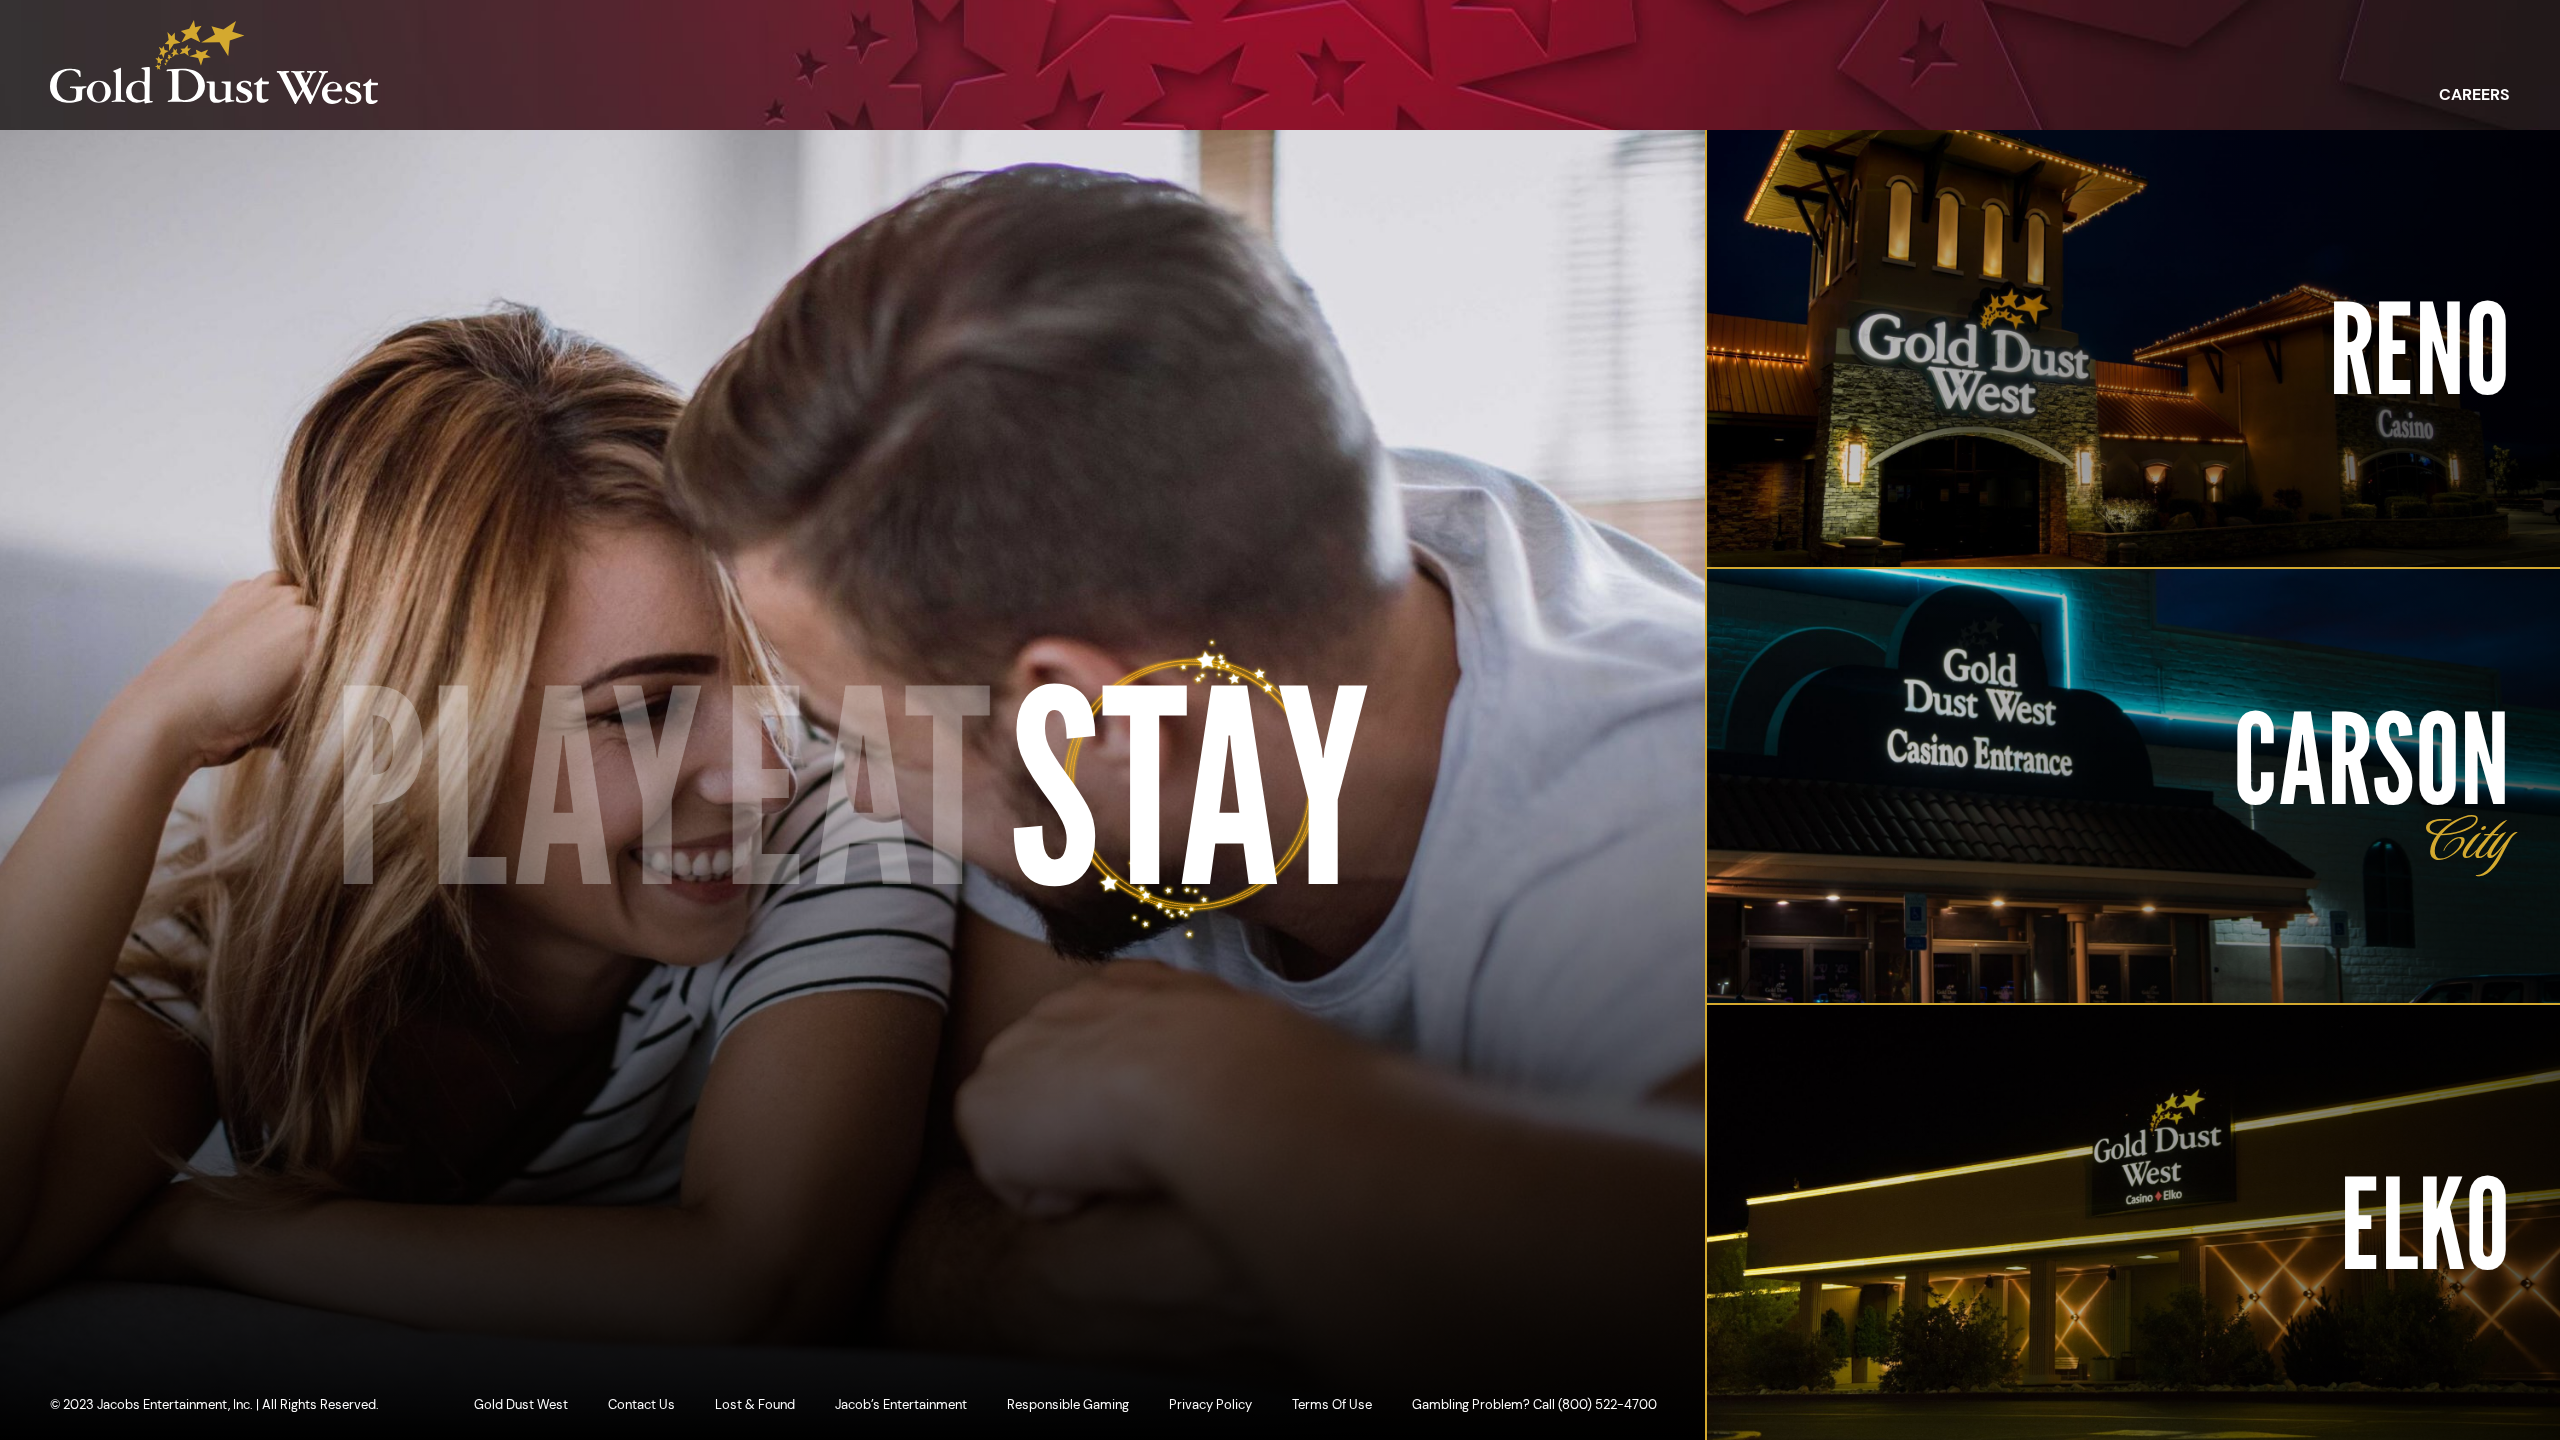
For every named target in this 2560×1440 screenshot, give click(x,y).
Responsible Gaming (1068, 1404)
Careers (2474, 95)
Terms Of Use (1332, 1404)
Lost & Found (755, 1404)
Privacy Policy (1210, 1404)
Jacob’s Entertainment (901, 1404)
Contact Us (641, 1404)
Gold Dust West (521, 1404)
